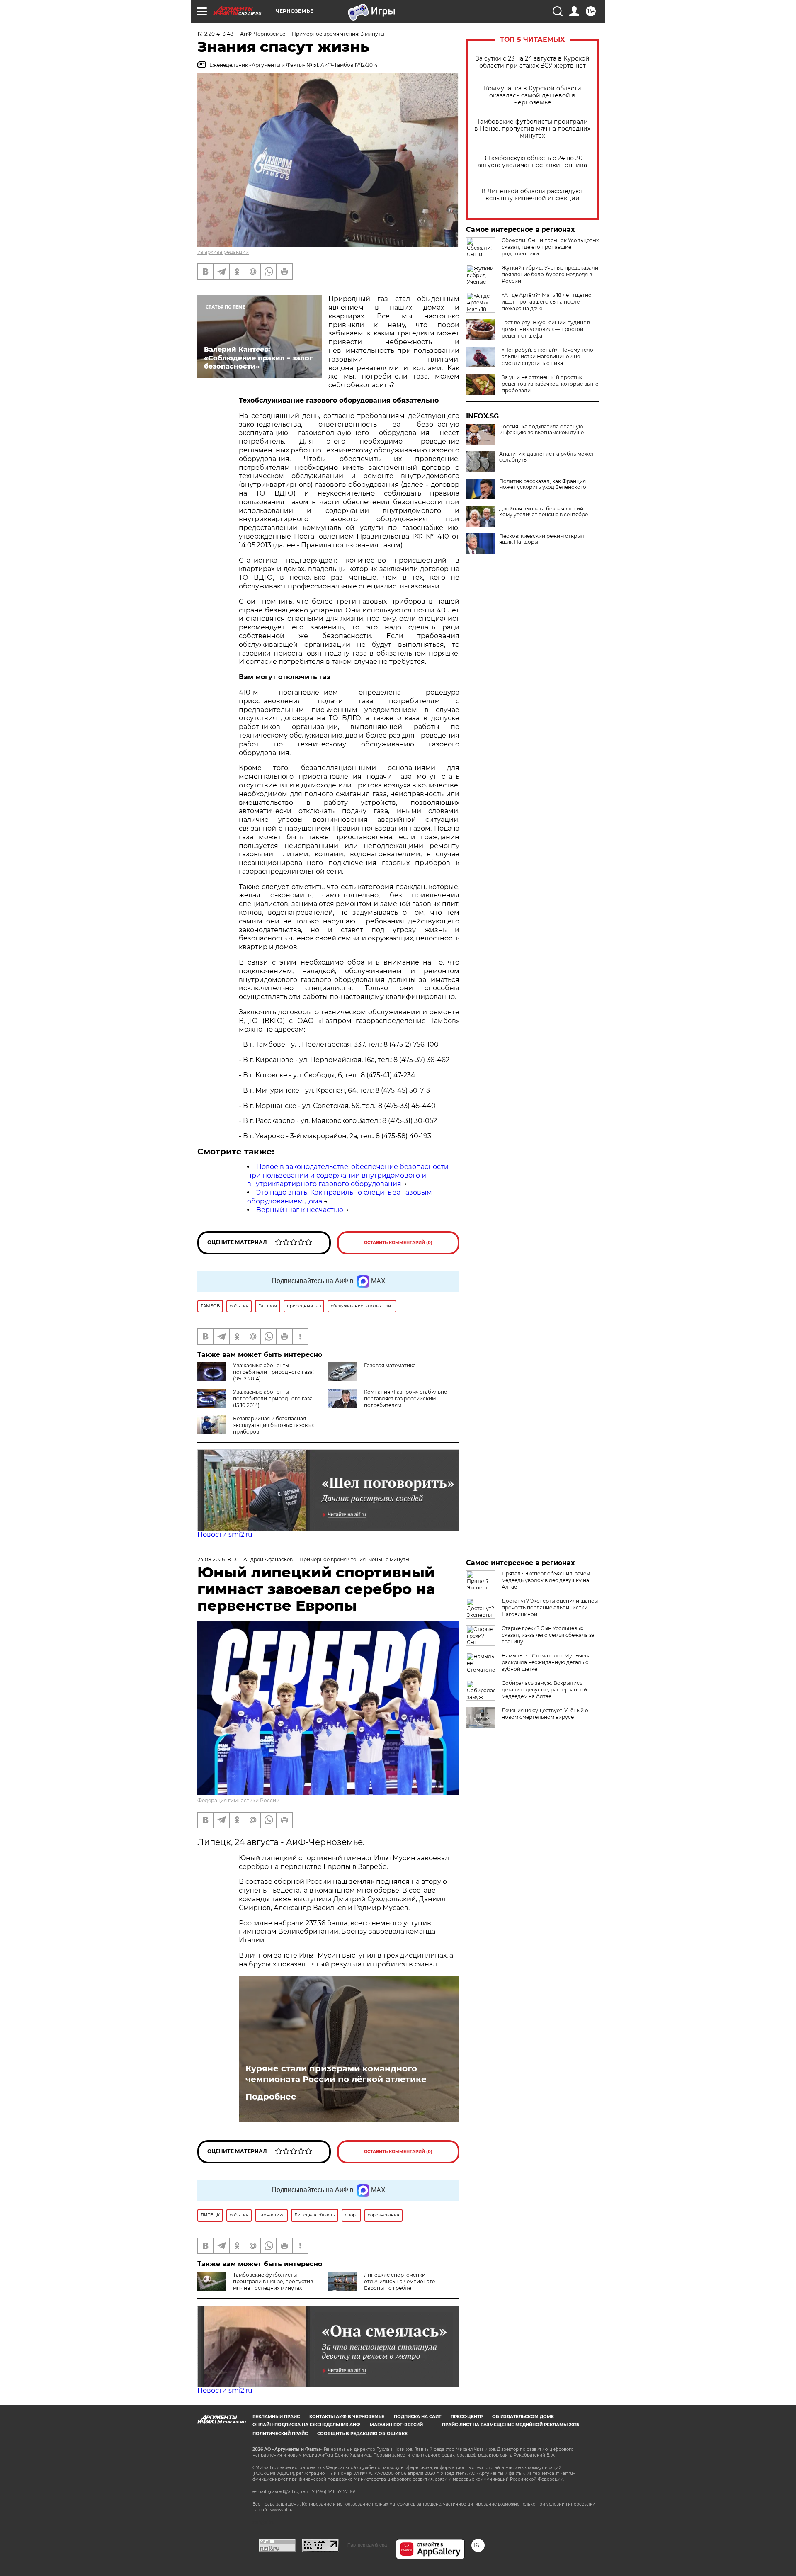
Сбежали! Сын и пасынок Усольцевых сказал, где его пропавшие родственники (550, 247)
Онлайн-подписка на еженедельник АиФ (306, 2425)
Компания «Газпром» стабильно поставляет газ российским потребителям (406, 1399)
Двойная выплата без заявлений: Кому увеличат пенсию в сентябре (544, 512)
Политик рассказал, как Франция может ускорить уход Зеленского (543, 484)
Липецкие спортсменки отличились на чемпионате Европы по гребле (399, 2281)
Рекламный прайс (276, 2417)
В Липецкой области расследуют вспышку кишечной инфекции (532, 195)
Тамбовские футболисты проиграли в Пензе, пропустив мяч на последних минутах (532, 129)
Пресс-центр (467, 2417)
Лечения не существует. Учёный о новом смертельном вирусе (545, 1714)
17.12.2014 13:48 (215, 34)
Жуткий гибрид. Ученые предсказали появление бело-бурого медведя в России (550, 274)
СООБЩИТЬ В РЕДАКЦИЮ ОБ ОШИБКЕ (362, 2434)
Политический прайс (280, 2434)
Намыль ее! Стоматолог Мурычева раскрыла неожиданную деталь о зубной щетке (546, 1662)
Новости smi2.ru (225, 1535)
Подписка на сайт (417, 2417)
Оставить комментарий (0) (398, 1243)
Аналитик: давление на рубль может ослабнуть (547, 457)
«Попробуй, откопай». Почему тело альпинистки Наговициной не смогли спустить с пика (547, 356)
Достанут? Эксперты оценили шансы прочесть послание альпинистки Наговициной (550, 1608)
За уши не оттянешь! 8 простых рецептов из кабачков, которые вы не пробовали (550, 384)
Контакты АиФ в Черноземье (347, 2417)
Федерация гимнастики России (238, 1800)
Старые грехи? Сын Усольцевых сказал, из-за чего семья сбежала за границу (548, 1635)
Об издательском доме (523, 2417)
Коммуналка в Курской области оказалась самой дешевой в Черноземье (533, 96)
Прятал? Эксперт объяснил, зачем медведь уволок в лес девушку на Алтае (546, 1580)
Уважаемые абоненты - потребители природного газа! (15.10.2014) (273, 1399)
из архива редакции (223, 252)
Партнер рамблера (367, 2545)
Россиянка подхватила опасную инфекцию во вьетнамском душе (541, 430)
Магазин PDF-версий (396, 2425)
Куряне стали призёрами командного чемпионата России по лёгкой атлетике (336, 2074)
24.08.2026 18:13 (217, 1559)
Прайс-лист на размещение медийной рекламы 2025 (511, 2425)
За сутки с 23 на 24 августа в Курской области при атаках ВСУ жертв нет (533, 62)
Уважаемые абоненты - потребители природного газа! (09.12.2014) (273, 1372)
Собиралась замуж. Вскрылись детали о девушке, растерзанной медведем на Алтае (544, 1690)
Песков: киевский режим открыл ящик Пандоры (542, 539)
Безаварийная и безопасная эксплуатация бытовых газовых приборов (273, 1425)
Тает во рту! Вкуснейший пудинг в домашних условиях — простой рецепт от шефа (546, 329)
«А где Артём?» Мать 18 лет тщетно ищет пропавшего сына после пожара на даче (547, 302)
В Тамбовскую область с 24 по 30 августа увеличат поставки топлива (532, 162)
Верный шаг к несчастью (300, 1210)
